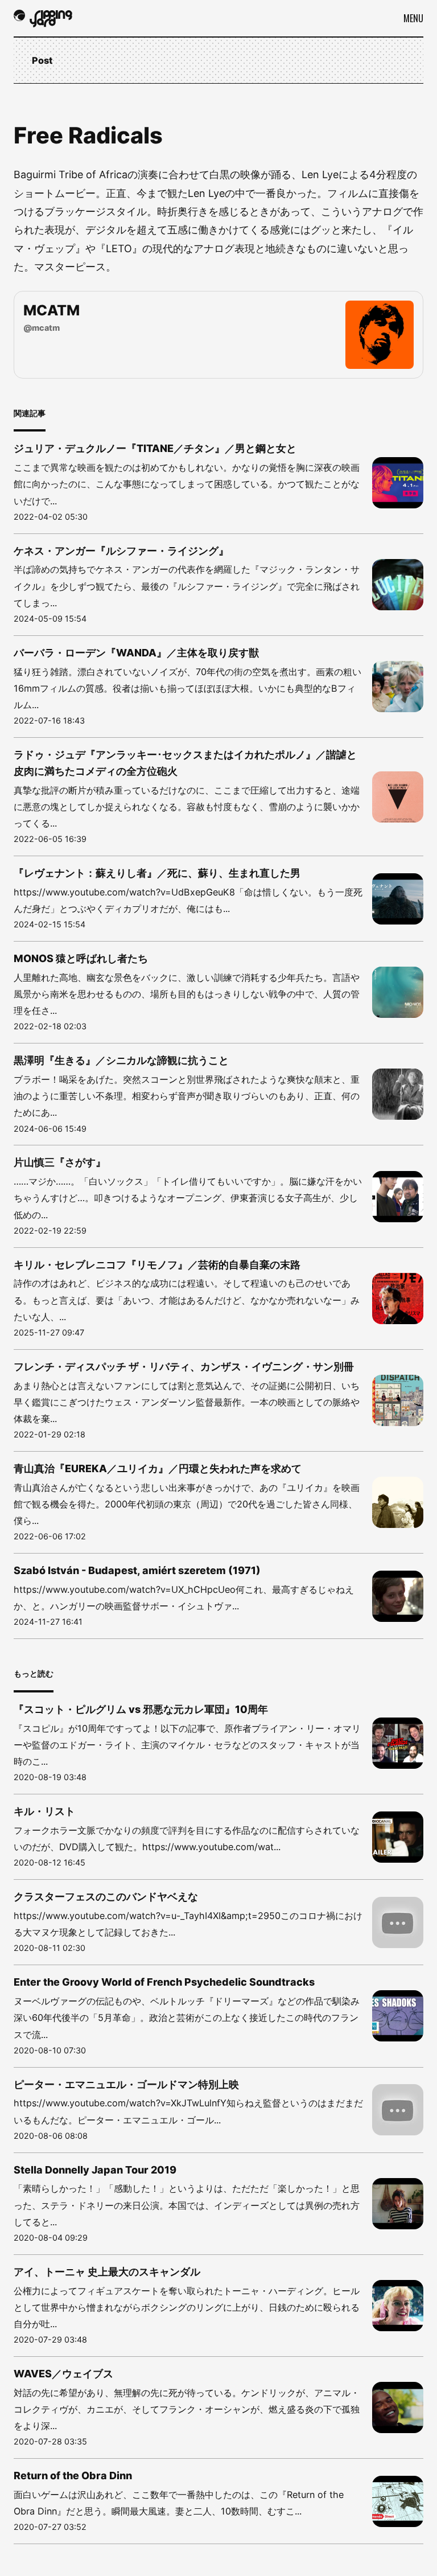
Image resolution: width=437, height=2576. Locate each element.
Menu (413, 18)
